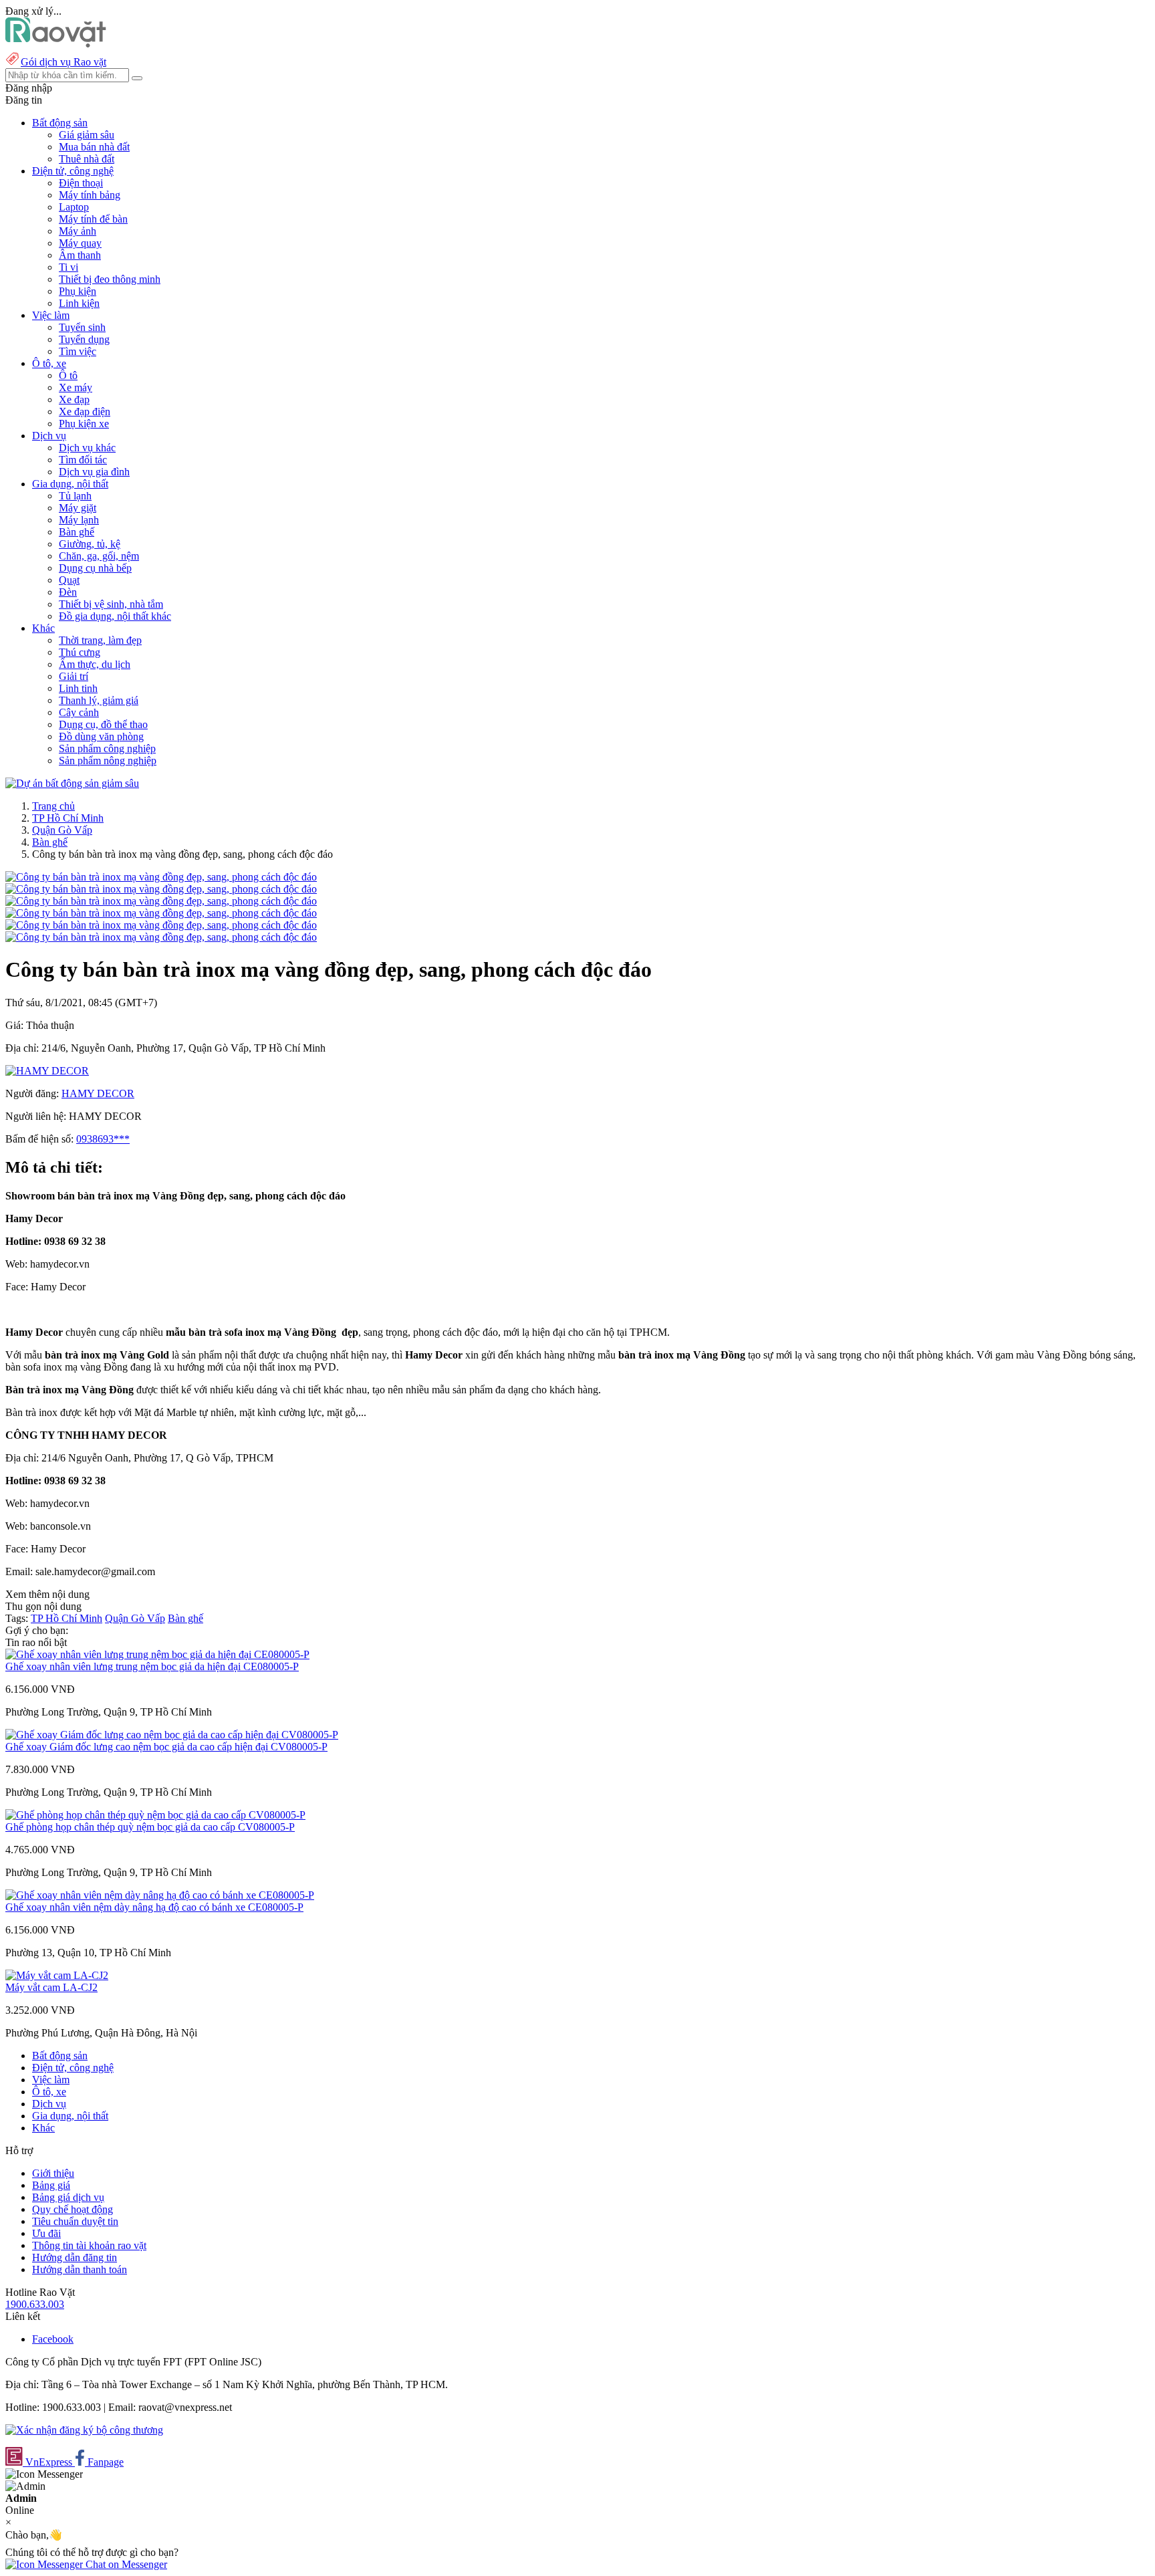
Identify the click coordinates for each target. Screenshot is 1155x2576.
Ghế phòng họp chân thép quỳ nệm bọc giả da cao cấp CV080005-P (150, 1827)
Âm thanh (80, 255)
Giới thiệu (53, 2173)
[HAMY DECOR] (47, 1071)
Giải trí (74, 676)
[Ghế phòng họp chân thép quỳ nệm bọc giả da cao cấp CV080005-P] (155, 1815)
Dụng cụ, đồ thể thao (103, 724)
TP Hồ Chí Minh (68, 818)
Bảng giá (51, 2185)
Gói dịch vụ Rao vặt (63, 62)
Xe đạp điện (85, 412)
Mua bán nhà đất (94, 147)
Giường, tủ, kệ (90, 544)
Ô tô (68, 375)
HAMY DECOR (98, 1093)
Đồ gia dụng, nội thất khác (115, 616)
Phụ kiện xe (84, 424)
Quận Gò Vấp (62, 830)
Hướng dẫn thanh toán (80, 2269)
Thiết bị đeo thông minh (110, 279)
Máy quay (80, 243)
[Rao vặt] (56, 44)
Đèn (68, 592)
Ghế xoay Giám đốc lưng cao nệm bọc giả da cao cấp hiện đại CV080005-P (166, 1747)
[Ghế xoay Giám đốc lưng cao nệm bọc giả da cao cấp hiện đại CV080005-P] (172, 1735)
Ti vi (69, 267)
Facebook (53, 2339)
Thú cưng (80, 652)
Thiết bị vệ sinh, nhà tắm (111, 604)
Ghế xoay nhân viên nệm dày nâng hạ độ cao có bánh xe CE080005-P (154, 1907)
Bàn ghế (77, 532)
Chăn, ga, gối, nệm (99, 556)
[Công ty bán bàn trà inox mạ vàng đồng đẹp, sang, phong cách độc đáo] (161, 877)
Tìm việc (78, 351)
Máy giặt (78, 508)
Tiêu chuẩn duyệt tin (75, 2221)
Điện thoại (81, 183)
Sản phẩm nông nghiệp (108, 760)
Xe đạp (74, 399)
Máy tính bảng (90, 195)
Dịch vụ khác (87, 448)
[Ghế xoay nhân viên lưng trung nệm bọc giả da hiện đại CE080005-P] (157, 1654)
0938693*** (103, 1139)
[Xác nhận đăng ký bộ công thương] (84, 2430)
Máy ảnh (78, 231)
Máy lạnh (79, 520)
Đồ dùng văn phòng (101, 736)
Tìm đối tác (83, 460)
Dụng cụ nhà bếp (95, 568)
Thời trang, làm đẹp (100, 640)
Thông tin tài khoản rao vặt (89, 2245)
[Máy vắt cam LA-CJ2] (57, 1975)
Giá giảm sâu (87, 135)
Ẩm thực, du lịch (95, 664)
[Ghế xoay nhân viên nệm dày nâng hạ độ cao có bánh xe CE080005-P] (160, 1895)
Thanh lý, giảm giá (99, 700)
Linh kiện (79, 303)
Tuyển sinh (82, 327)
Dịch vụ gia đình (94, 472)
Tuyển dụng (84, 339)
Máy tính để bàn (93, 219)
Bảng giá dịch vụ (68, 2197)
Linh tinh (78, 688)
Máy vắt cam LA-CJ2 (51, 1987)
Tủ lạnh (75, 496)
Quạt (69, 580)
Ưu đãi (46, 2233)
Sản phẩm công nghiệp (107, 748)
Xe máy (76, 387)
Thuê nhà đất (87, 159)
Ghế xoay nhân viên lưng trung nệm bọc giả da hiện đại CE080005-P (152, 1666)
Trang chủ (53, 806)
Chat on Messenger (125, 2564)
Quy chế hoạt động (73, 2209)
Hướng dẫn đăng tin (75, 2257)
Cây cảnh (79, 712)
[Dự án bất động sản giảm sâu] (72, 783)
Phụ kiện (78, 291)
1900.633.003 (35, 2304)
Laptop (74, 207)
